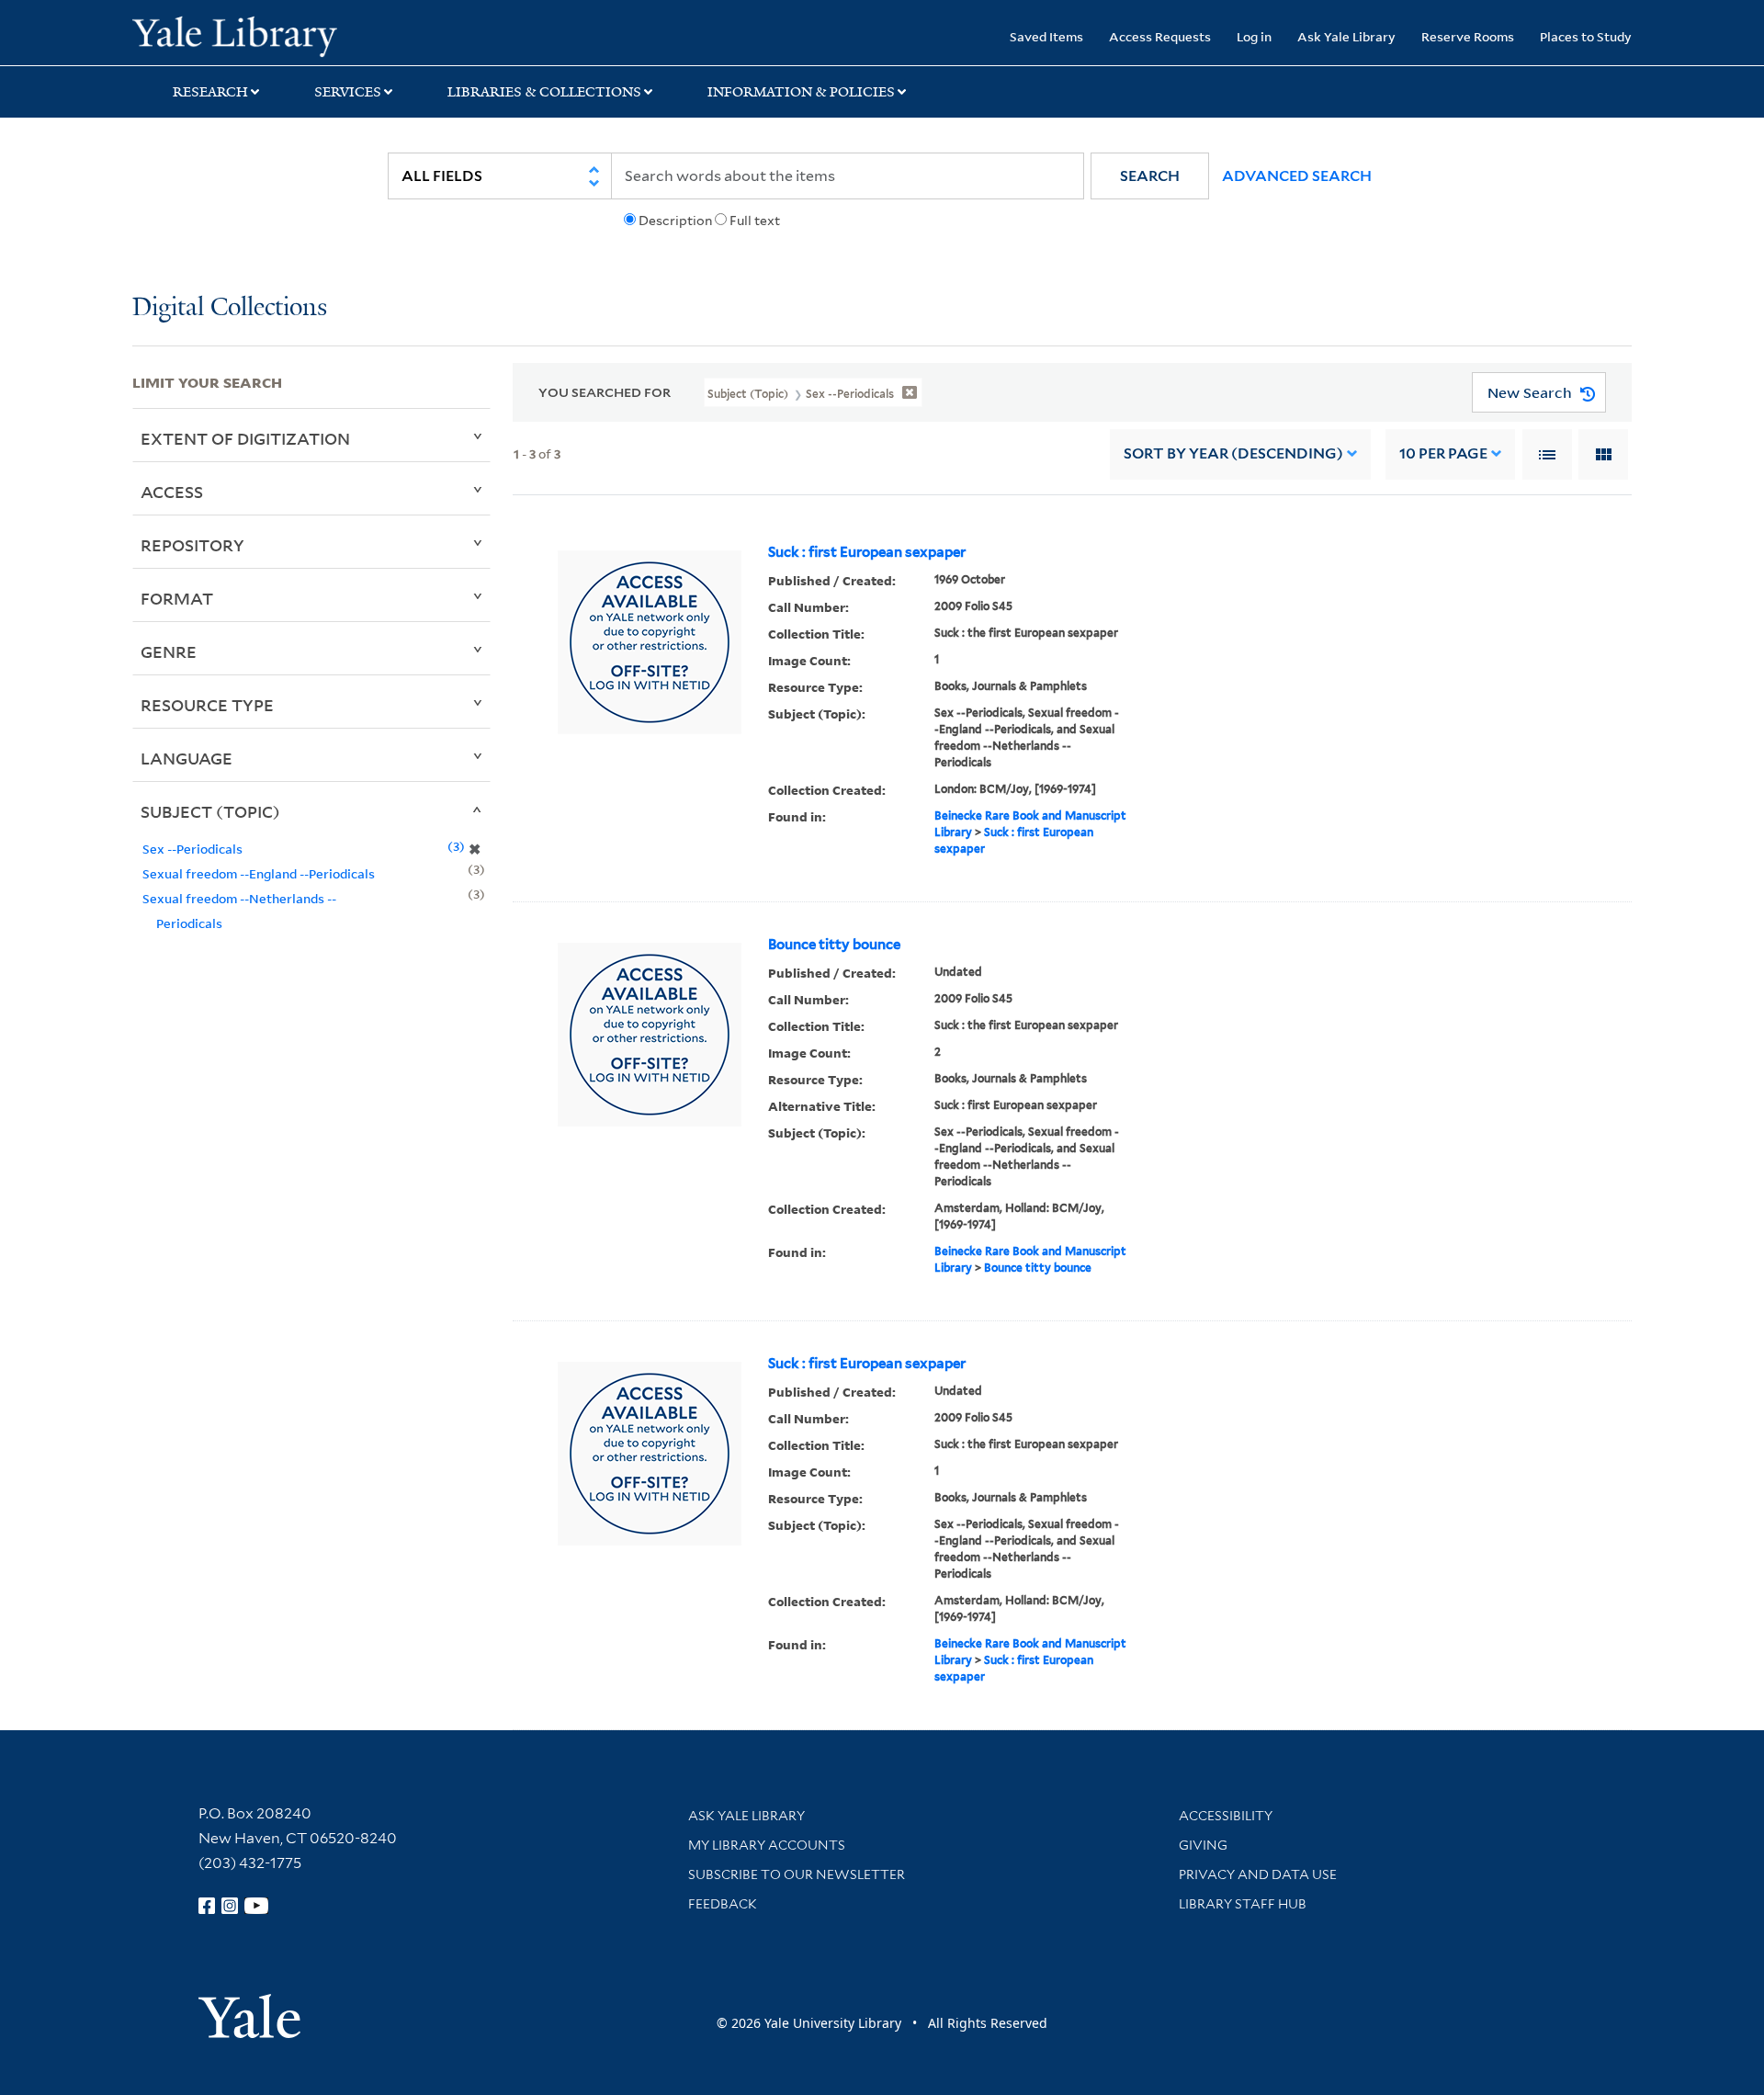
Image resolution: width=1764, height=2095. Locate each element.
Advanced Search (1297, 176)
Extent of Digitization (245, 438)
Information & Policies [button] (801, 92)
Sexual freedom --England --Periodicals (259, 873)
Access (172, 492)
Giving (1203, 1845)
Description (675, 221)
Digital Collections (230, 308)
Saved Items (1046, 36)
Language (187, 758)
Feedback (723, 1904)
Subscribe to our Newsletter (797, 1874)
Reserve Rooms (1468, 36)
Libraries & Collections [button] (544, 92)
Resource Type (207, 705)
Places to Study (1586, 36)
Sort (1233, 453)
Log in (1254, 36)
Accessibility (1226, 1816)
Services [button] (348, 92)
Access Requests (1160, 36)
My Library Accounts (767, 1845)
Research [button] (210, 92)
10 (1443, 453)
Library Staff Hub (1243, 1904)
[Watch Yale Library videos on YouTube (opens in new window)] (256, 1906)
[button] (1150, 176)
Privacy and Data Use (1258, 1874)
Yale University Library (245, 35)
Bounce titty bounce (834, 945)
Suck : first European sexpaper (867, 552)
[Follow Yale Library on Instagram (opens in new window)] (230, 1906)
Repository (192, 545)
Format (177, 598)
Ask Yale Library (1346, 36)
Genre (169, 651)
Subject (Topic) (210, 811)
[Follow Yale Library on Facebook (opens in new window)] (207, 1906)
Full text (755, 221)
